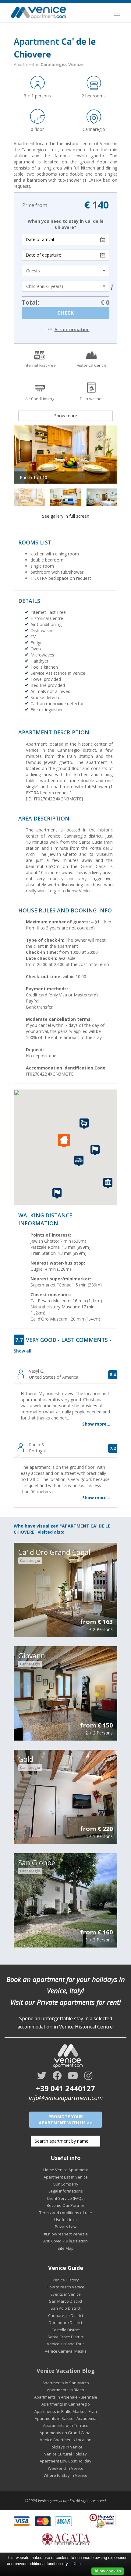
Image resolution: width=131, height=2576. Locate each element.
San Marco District (66, 2301)
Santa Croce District (65, 2337)
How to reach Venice (65, 2287)
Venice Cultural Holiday (65, 2454)
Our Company (65, 2184)
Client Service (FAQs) (66, 2198)
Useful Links (65, 2220)
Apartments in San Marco (66, 2383)
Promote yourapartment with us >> (65, 2120)
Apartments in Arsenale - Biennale (66, 2397)
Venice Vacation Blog (66, 2371)
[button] (65, 1141)
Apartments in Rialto (65, 2390)
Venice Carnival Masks (66, 2351)
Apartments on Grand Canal (65, 2433)
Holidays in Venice (66, 2447)
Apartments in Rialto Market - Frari (66, 2411)
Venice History (66, 2280)
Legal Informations (66, 2191)
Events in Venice (66, 2294)
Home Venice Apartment (66, 2170)
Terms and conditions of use (66, 2213)
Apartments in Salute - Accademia (66, 2418)
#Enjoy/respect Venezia (66, 2234)
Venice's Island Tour (65, 2344)
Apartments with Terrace (66, 2425)
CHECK (66, 313)
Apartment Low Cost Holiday (65, 2461)
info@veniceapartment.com (66, 2098)
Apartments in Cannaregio (66, 2404)
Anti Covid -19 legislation (65, 2241)
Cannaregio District (66, 2315)
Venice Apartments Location (66, 2440)
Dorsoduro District (65, 2322)
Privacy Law (66, 2227)
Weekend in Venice (66, 2468)
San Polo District (65, 2308)
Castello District (66, 2330)
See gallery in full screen (66, 516)
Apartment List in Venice (66, 2177)
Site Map (66, 2248)
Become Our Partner (65, 2205)
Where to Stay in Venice (65, 2475)
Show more (66, 416)
